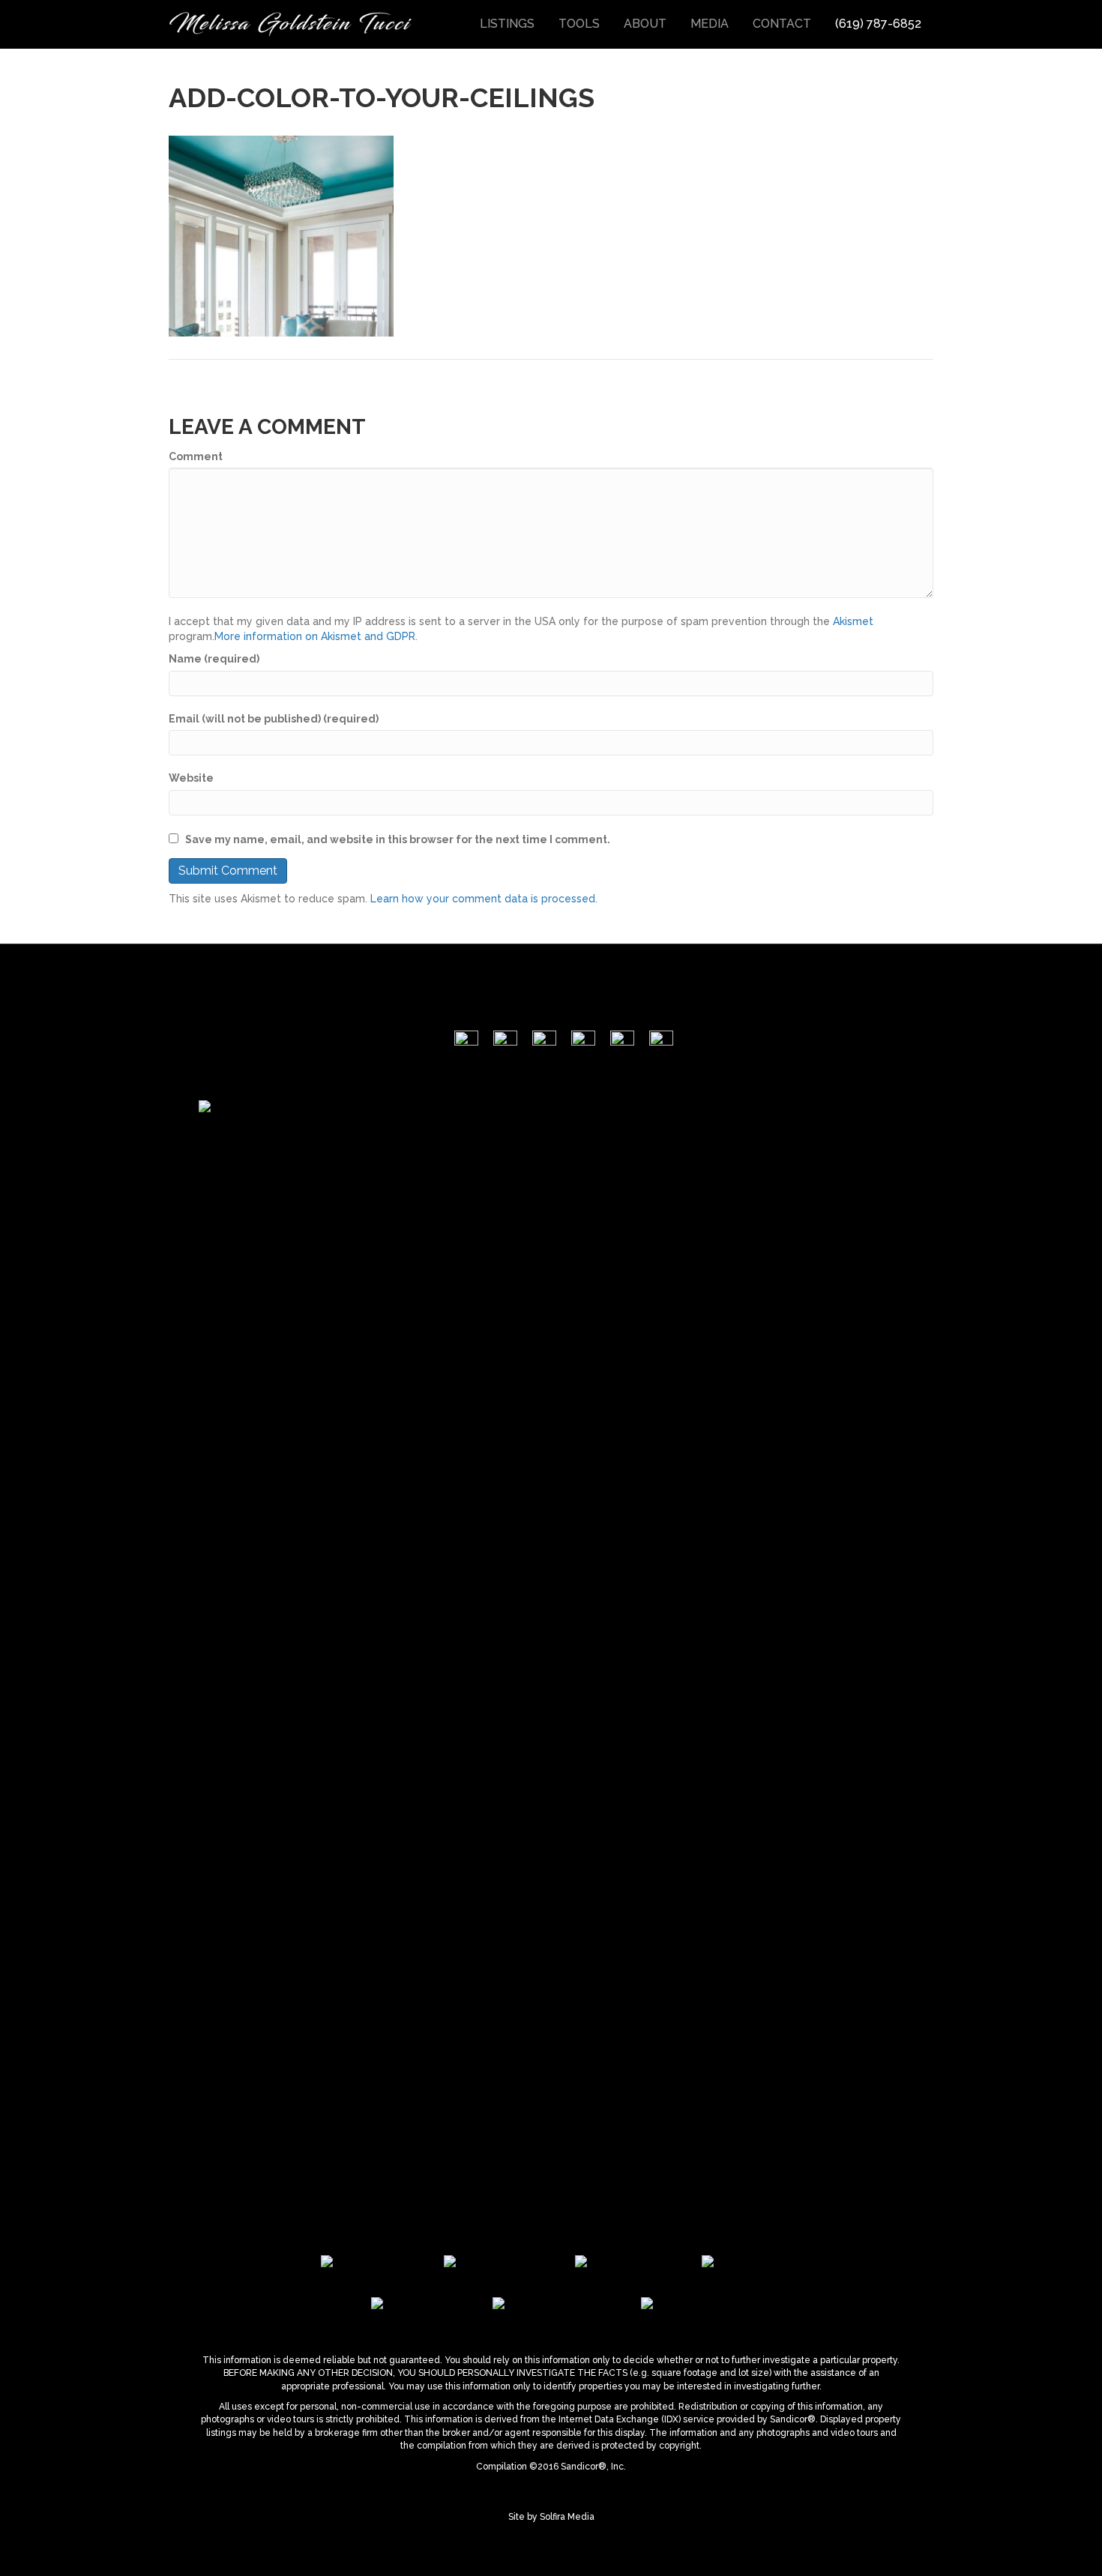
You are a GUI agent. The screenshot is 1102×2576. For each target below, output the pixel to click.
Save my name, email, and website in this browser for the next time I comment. (398, 839)
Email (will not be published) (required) (274, 719)
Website (191, 778)
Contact (782, 24)
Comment (196, 456)
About (645, 24)
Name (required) (214, 659)
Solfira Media (567, 2517)
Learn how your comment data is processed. (484, 899)
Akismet (853, 621)
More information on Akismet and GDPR (315, 636)
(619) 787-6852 (878, 24)
